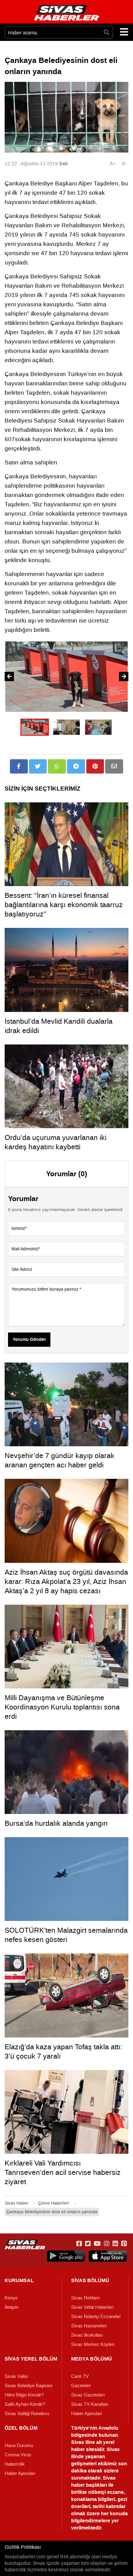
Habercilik (15, 2464)
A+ (113, 164)
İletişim (12, 2307)
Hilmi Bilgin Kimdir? (24, 2395)
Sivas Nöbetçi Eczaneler (96, 2317)
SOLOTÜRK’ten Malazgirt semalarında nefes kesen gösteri (66, 1935)
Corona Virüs (18, 2455)
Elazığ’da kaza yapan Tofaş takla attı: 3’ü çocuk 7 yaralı (63, 2051)
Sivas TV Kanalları (90, 2404)
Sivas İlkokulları (87, 2335)
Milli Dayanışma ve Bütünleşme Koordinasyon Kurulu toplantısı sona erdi (62, 1707)
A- (124, 164)
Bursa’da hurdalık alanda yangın (56, 1823)
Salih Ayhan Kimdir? (25, 2404)
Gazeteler (81, 2386)
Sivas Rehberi (85, 2298)
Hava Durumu (19, 2445)
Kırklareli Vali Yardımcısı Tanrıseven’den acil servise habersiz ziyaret (63, 2172)
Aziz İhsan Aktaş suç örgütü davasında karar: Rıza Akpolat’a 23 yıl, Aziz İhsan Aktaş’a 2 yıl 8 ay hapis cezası (66, 1581)
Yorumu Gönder (29, 1340)
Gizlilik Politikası (23, 2547)
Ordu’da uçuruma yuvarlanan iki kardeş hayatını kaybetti (56, 1142)
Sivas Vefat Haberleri (92, 2307)
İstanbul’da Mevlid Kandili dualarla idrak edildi (59, 1026)
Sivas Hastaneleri (89, 2326)
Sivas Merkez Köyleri (93, 2344)
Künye (11, 2298)
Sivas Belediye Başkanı (29, 2386)
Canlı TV (80, 2376)
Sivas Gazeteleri (88, 2395)
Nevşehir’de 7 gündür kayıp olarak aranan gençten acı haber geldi (60, 1460)
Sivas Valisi (16, 2376)
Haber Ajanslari (86, 2414)
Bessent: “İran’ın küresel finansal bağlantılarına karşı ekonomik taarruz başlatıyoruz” (64, 905)
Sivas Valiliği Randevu (27, 2414)
